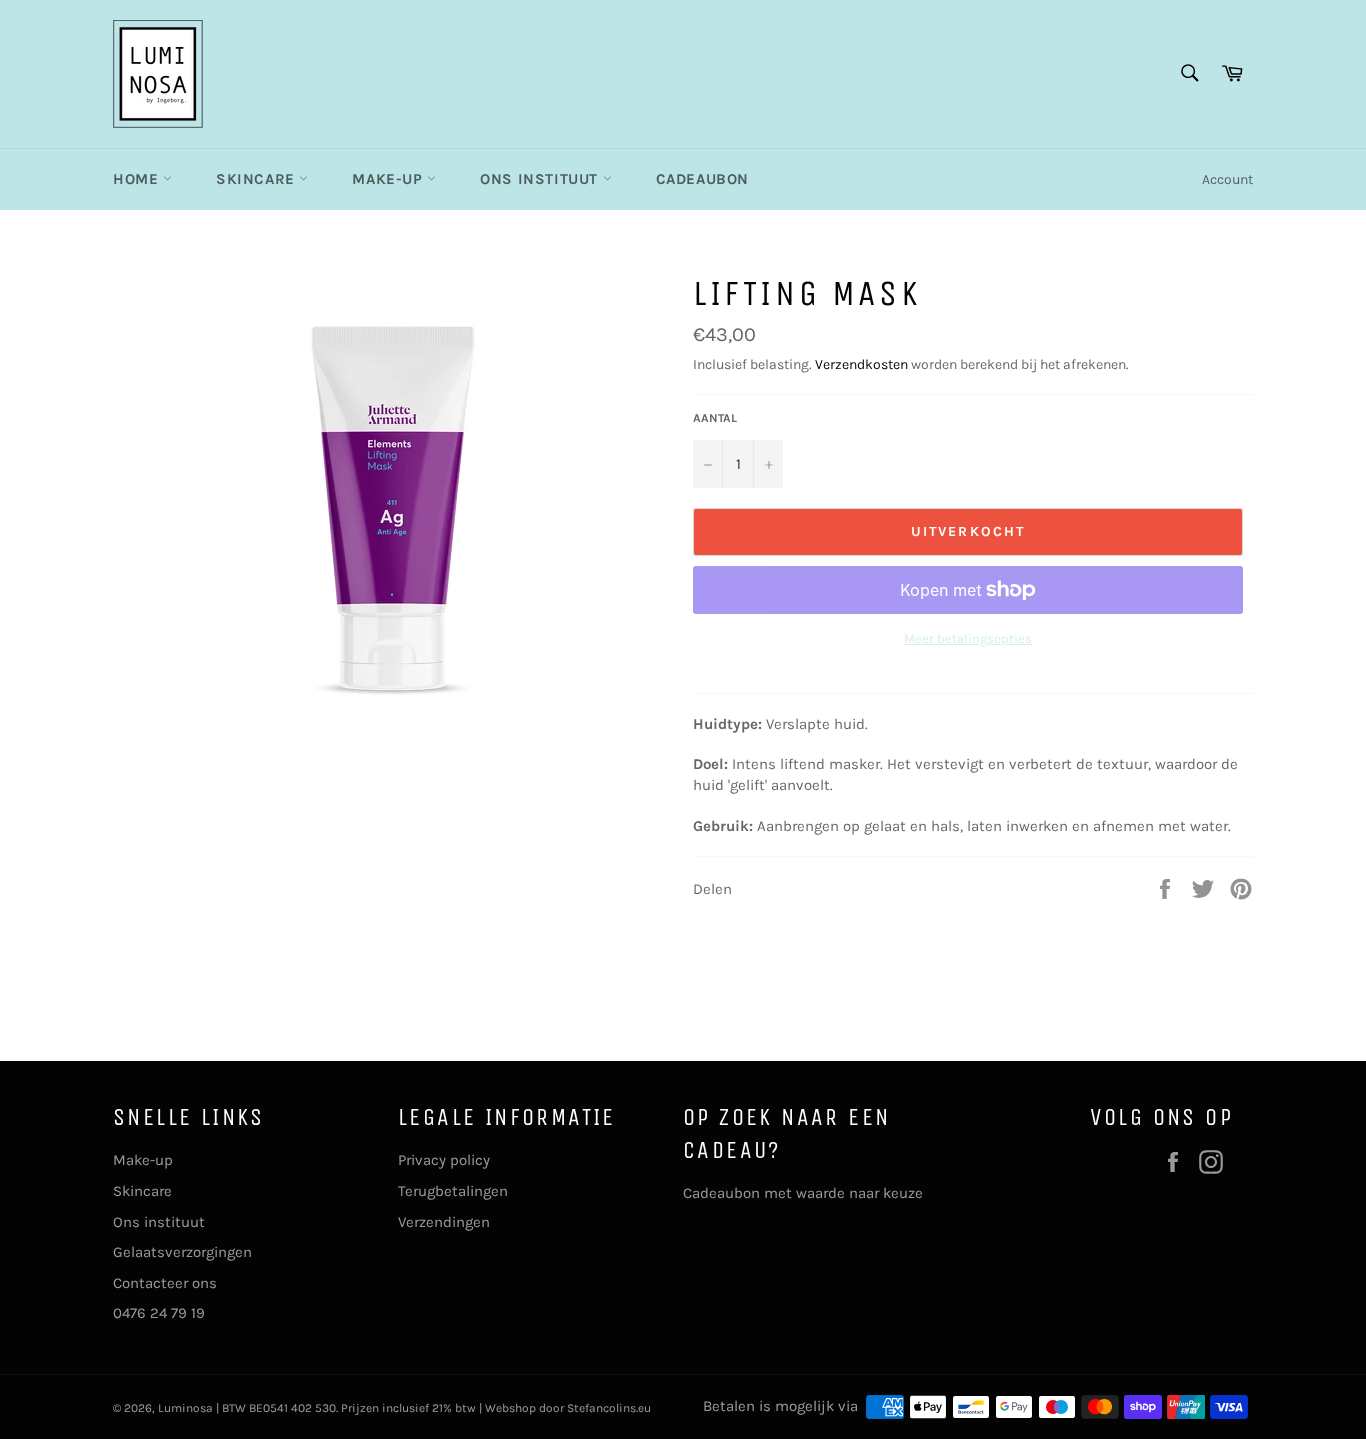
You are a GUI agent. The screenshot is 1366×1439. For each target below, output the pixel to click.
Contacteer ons (165, 1283)
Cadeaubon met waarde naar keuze (803, 1193)
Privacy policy (444, 1160)
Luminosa (185, 1408)
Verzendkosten (861, 364)
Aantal (715, 418)
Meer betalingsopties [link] (968, 638)
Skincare (257, 179)
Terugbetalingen (453, 1191)
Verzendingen (444, 1222)
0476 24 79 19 (159, 1313)
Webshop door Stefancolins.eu (568, 1408)
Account (1227, 179)
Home (138, 179)
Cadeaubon (702, 179)
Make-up (389, 179)
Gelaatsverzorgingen (182, 1252)
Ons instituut (541, 179)
